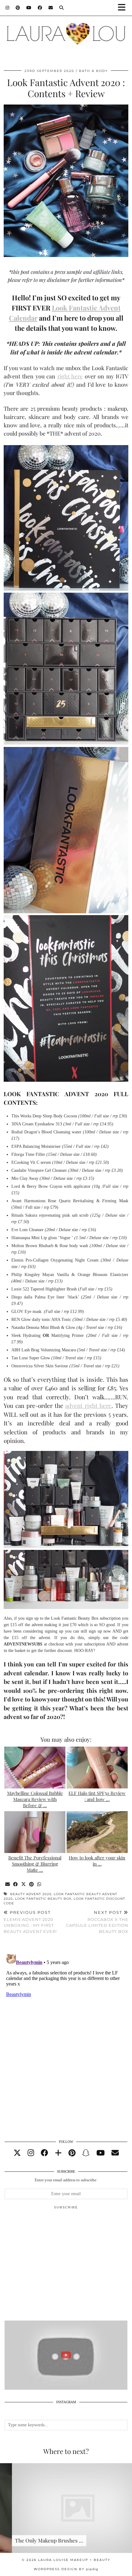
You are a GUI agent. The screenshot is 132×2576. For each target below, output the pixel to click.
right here (70, 376)
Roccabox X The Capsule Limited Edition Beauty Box (97, 1922)
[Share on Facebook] (16, 1885)
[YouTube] (29, 8)
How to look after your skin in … (97, 1861)
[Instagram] (8, 8)
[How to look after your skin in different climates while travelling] (97, 1832)
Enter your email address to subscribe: (66, 2180)
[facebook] (45, 2153)
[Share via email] (8, 1885)
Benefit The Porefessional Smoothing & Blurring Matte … (35, 1864)
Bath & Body (93, 71)
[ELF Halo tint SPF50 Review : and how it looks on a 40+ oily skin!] (97, 1768)
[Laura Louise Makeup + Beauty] (66, 31)
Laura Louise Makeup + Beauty (74, 2560)
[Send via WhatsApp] (39, 1885)
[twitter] (17, 2153)
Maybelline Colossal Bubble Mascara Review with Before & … (35, 1799)
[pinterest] (72, 2153)
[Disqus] (66, 2029)
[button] (124, 8)
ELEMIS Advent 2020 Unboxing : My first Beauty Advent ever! (30, 1922)
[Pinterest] (18, 8)
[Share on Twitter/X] (24, 1885)
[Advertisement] (66, 2268)
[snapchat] (86, 2153)
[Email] (51, 8)
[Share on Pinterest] (32, 1885)
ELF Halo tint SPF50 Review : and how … (97, 1796)
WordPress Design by (66, 2569)
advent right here (88, 1405)
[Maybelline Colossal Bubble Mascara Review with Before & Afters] (35, 1768)
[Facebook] (40, 8)
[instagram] (31, 2153)
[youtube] (101, 2153)
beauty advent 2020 (31, 1894)
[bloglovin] (58, 2153)
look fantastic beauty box (43, 1899)
